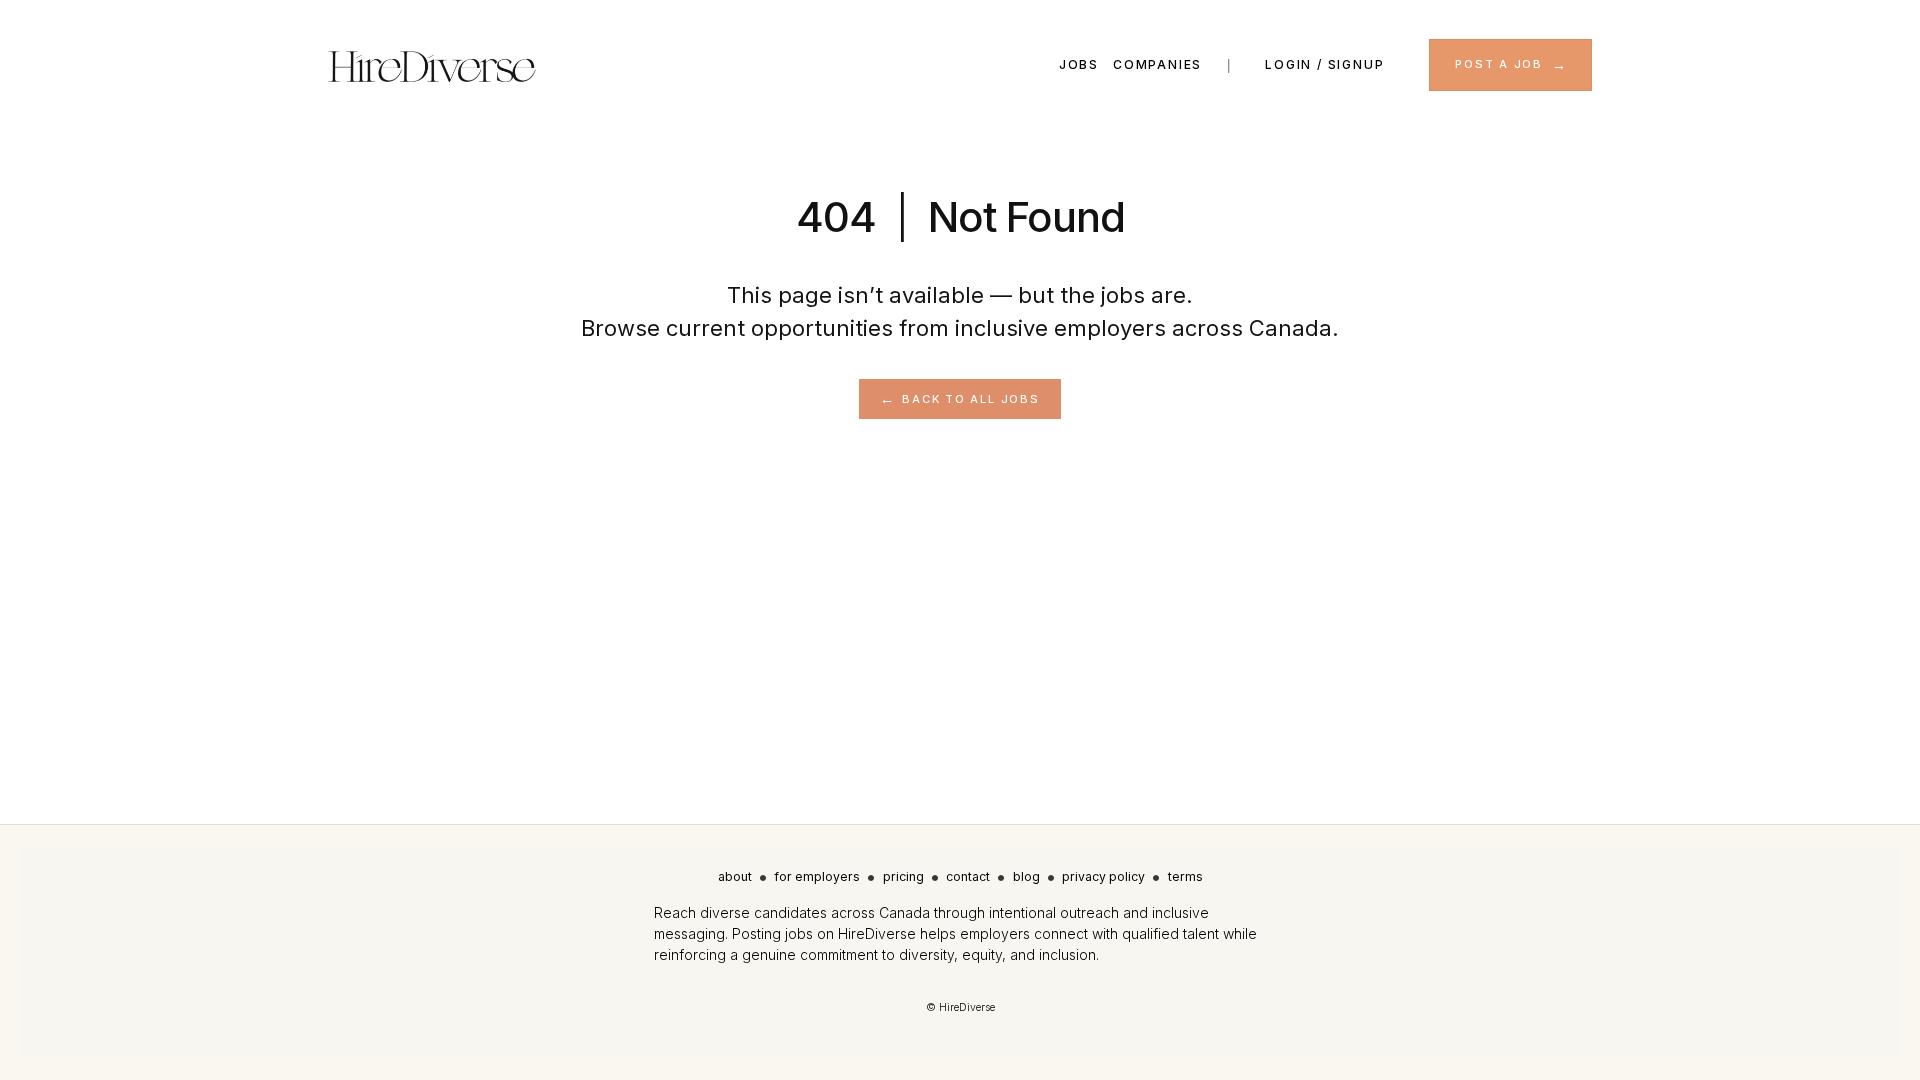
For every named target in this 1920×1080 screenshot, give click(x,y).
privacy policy (1103, 876)
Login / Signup (1324, 64)
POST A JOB (1499, 64)
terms (1185, 876)
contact (968, 876)
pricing (903, 876)
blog (1026, 876)
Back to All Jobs (970, 399)
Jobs (1079, 64)
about (735, 876)
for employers (817, 876)
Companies (1157, 64)
